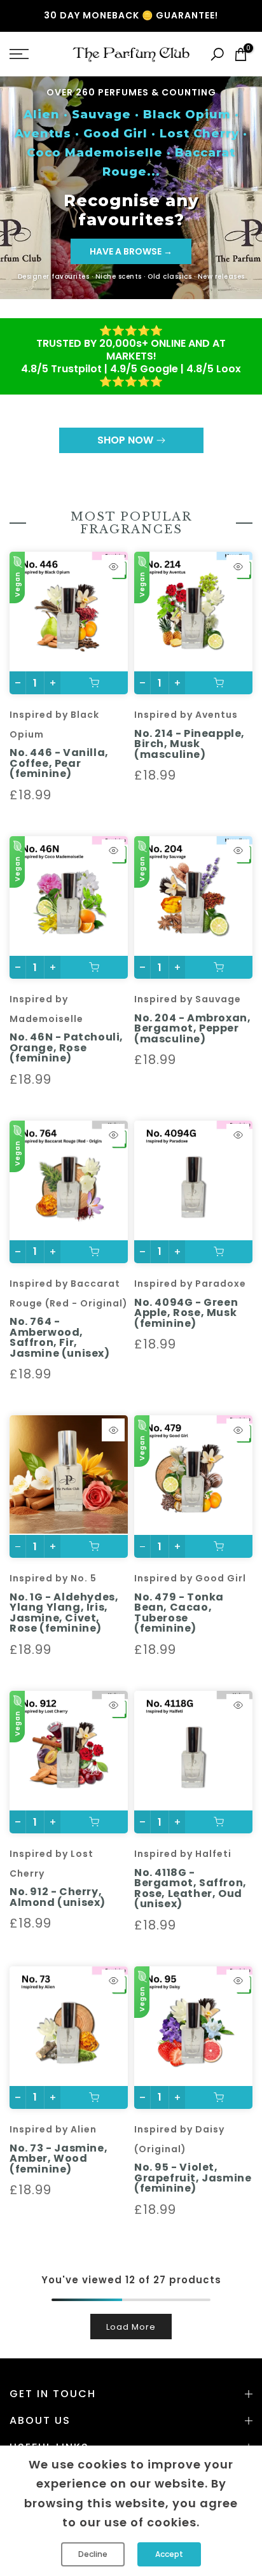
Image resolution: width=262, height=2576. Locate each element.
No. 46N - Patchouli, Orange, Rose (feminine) (66, 1047)
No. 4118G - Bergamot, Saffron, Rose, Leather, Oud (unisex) (190, 1888)
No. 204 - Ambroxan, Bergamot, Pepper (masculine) (192, 1028)
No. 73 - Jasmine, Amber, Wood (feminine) (59, 2159)
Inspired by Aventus (186, 715)
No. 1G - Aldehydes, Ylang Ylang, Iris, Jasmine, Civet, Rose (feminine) (64, 1613)
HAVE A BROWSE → (131, 251)
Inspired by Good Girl (190, 1578)
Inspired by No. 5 (53, 1578)
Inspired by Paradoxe (190, 1284)
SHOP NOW (125, 440)
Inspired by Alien (53, 2129)
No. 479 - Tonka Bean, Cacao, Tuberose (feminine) (179, 1613)
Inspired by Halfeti (183, 1854)
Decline (93, 2554)
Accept (169, 2554)
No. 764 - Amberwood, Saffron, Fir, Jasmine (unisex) (60, 1337)
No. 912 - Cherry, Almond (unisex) (58, 1897)
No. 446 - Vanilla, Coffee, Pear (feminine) (59, 763)
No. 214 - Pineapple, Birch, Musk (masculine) (190, 744)
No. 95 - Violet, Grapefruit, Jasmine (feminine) (193, 2178)
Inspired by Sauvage (188, 999)
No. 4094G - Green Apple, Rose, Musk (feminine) (186, 1313)
